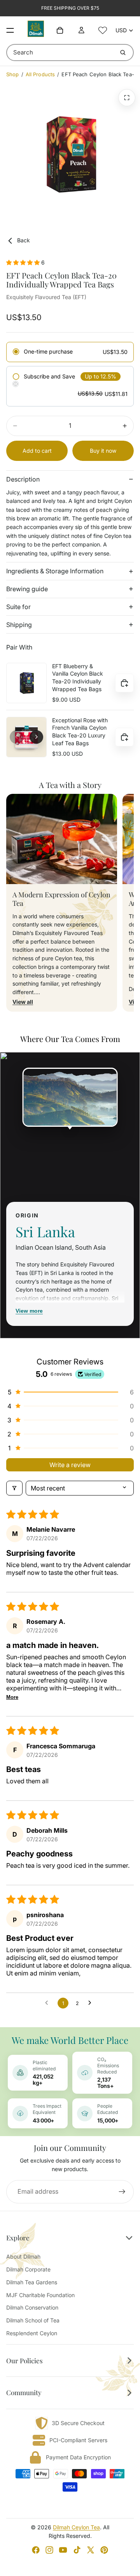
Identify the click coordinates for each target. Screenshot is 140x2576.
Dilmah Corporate (28, 2269)
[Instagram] (49, 2550)
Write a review (70, 1465)
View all (23, 1002)
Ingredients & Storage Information (55, 571)
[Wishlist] (103, 30)
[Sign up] (122, 2192)
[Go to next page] (92, 2003)
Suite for (18, 607)
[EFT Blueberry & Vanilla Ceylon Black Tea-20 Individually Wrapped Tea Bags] (26, 683)
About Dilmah (23, 2256)
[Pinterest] (104, 2550)
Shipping (19, 625)
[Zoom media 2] (127, 98)
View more (29, 1311)
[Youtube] (63, 2550)
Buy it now (103, 451)
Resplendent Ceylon (32, 2333)
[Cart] (60, 30)
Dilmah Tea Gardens (32, 2282)
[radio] (70, 352)
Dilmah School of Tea (33, 2320)
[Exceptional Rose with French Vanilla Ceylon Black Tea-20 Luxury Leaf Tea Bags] (26, 737)
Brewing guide (27, 589)
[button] (24, 262)
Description (23, 479)
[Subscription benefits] (16, 384)
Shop (13, 74)
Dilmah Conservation (32, 2307)
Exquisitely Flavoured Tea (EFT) (46, 297)
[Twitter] (91, 2550)
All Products (40, 74)
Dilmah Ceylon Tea (76, 2527)
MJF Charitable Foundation (40, 2295)
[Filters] (14, 1488)
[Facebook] (36, 2550)
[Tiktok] (77, 2550)
